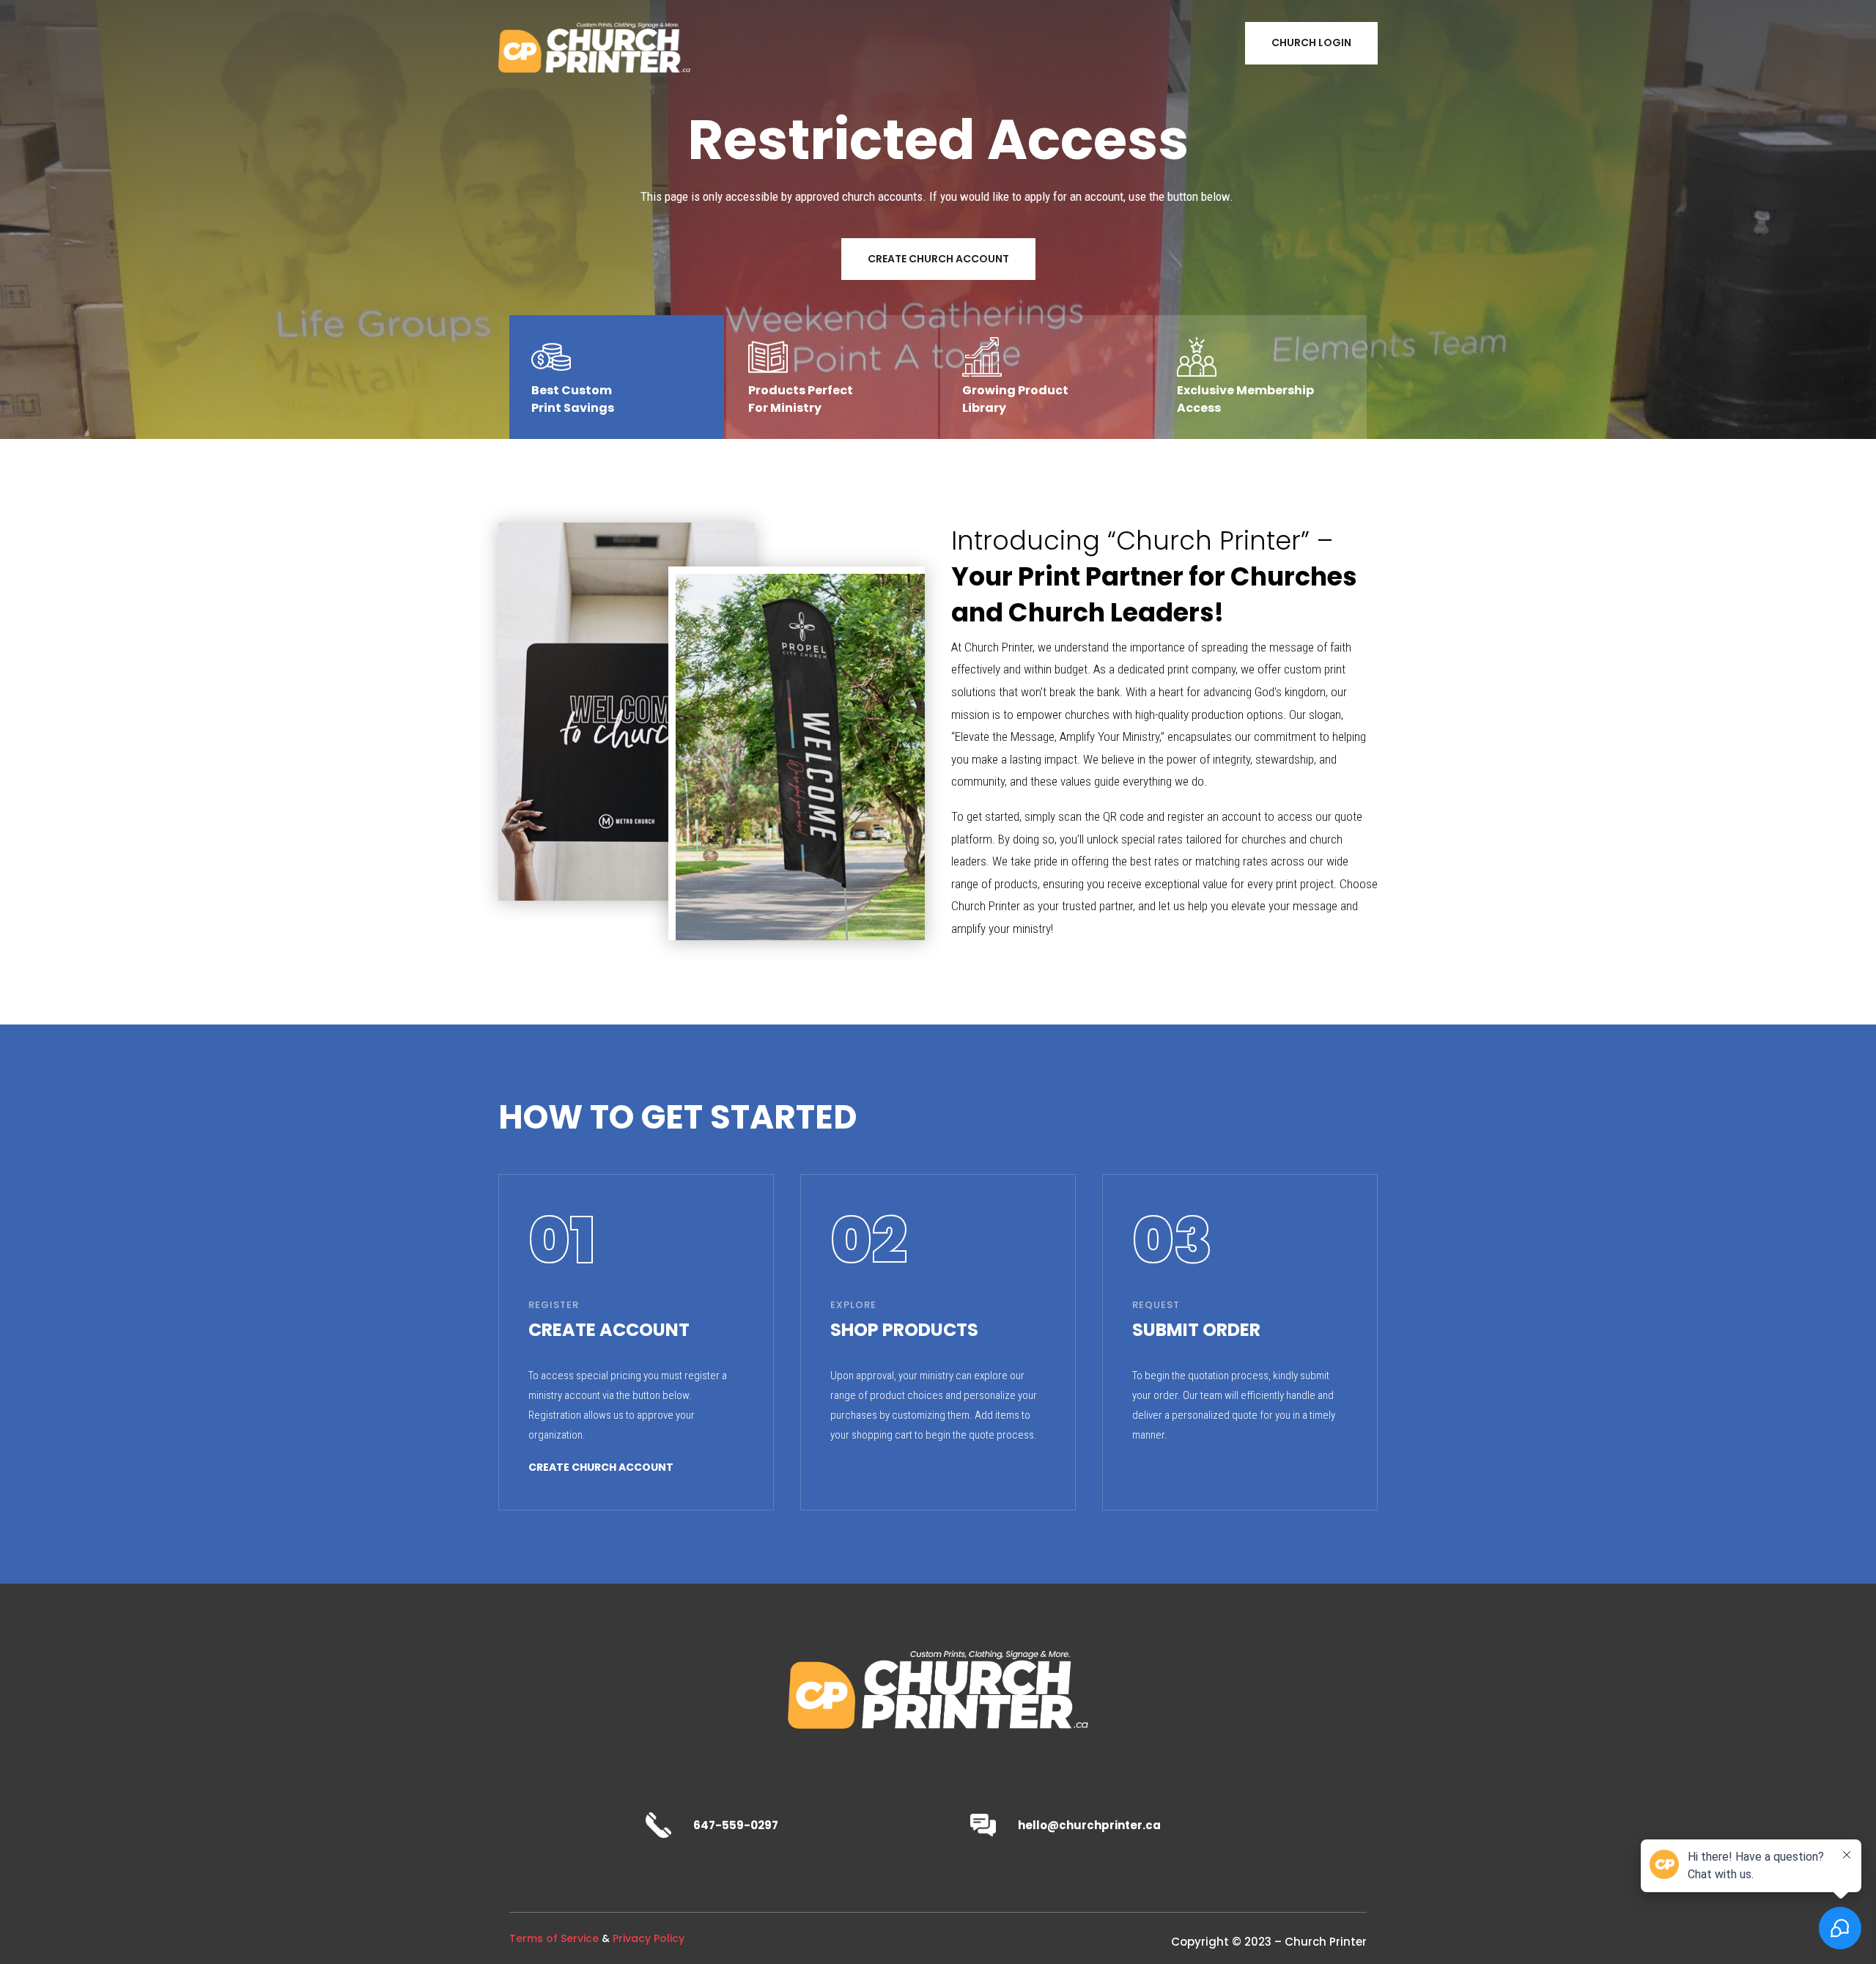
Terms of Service (554, 1938)
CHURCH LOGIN (1311, 43)
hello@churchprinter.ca (1089, 1825)
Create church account (601, 1467)
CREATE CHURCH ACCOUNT (938, 259)
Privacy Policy (649, 1938)
